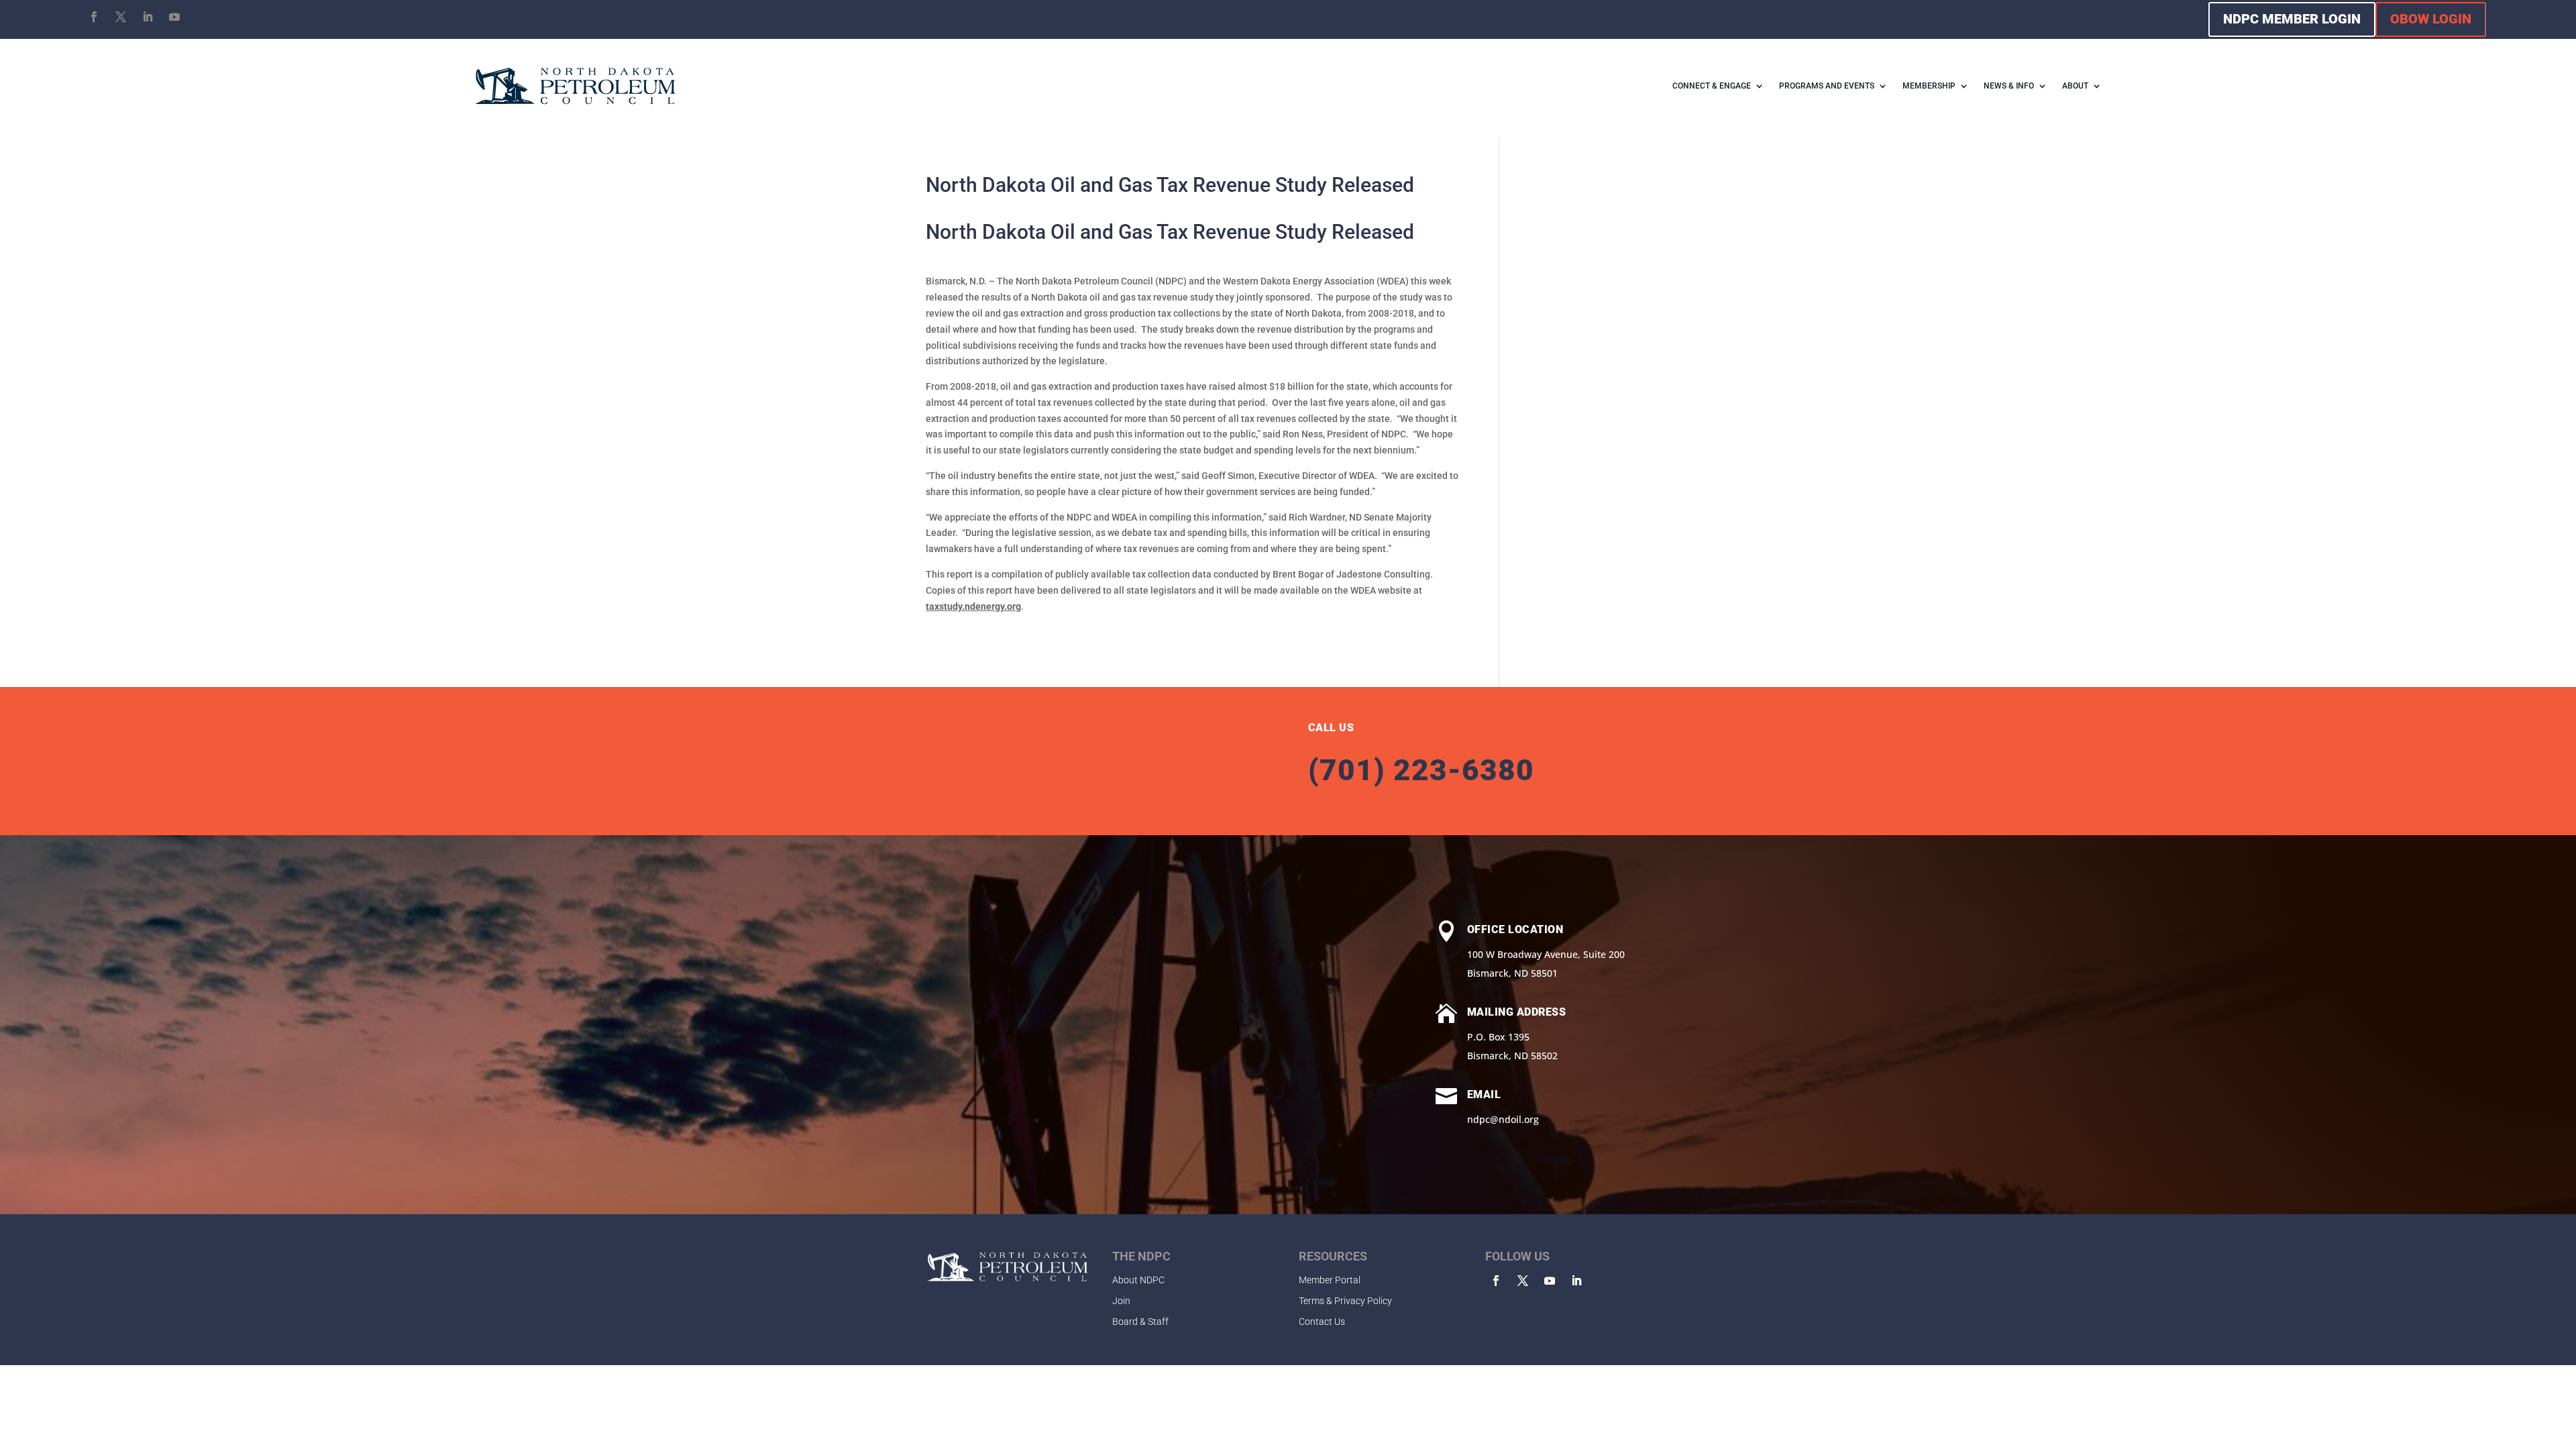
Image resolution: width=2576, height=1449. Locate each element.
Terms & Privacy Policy (1345, 1301)
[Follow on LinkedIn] (148, 17)
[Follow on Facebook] (94, 17)
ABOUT (2075, 86)
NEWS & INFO (2009, 86)
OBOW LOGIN (2431, 19)
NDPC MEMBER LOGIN (2292, 19)
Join (1121, 1301)
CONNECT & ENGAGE (1712, 86)
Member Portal (1330, 1280)
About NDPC (1138, 1280)
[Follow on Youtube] (174, 17)
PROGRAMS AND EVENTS (1827, 86)
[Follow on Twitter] (1523, 1281)
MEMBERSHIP (1929, 86)
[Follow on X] (121, 17)
